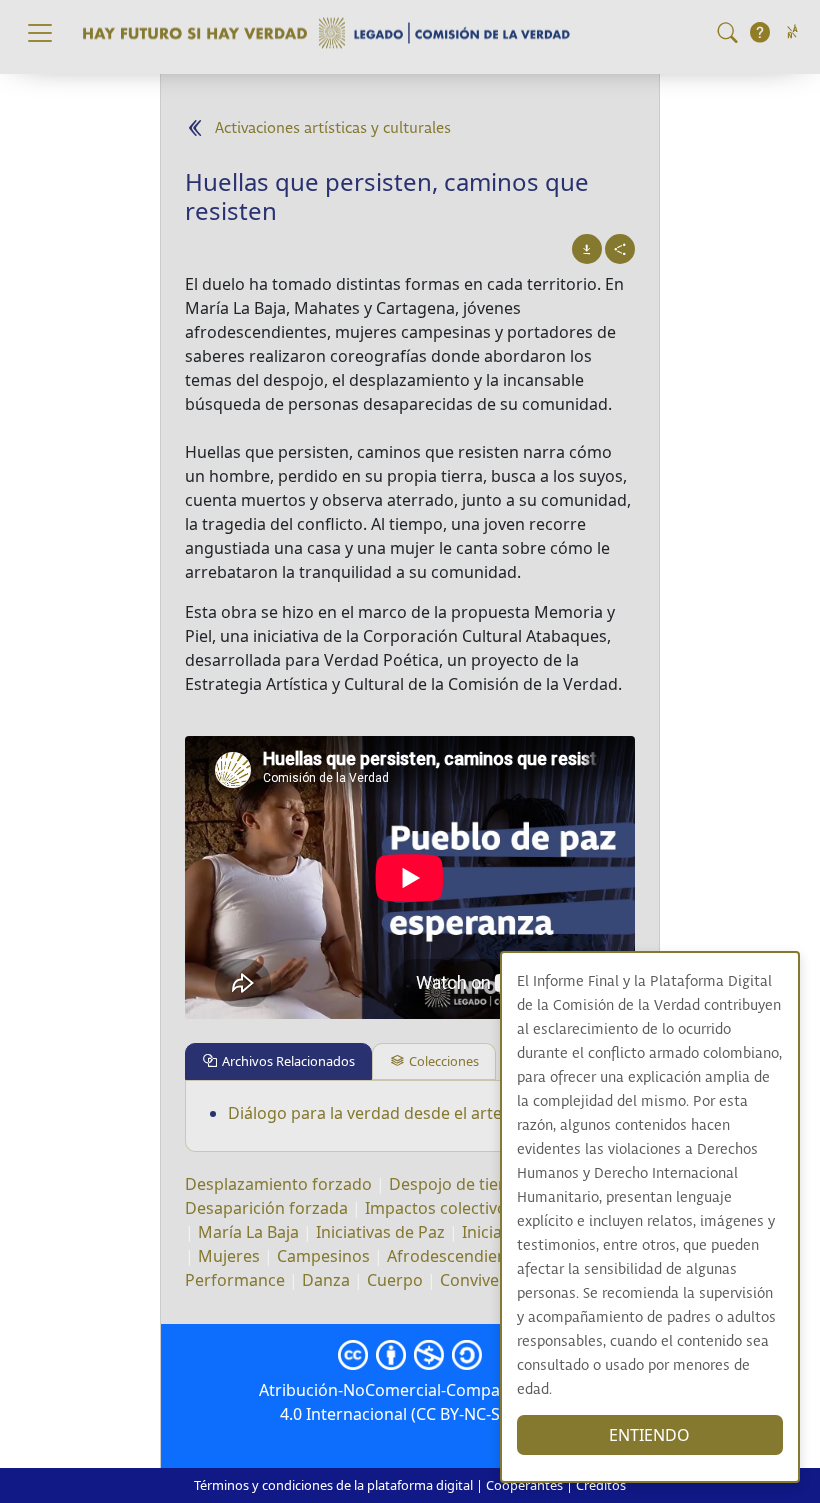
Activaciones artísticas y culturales (333, 128)
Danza (326, 1280)
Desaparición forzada (266, 1208)
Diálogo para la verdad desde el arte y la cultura (408, 1113)
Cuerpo (395, 1280)
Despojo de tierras (459, 1184)
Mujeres (229, 1256)
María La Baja (248, 1232)
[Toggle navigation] (40, 33)
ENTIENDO (649, 1435)
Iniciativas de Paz (380, 1232)
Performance (235, 1280)
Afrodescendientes (458, 1256)
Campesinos (323, 1256)
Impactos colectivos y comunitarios (498, 1208)
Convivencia (485, 1280)
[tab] (278, 1061)
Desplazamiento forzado (278, 1184)
